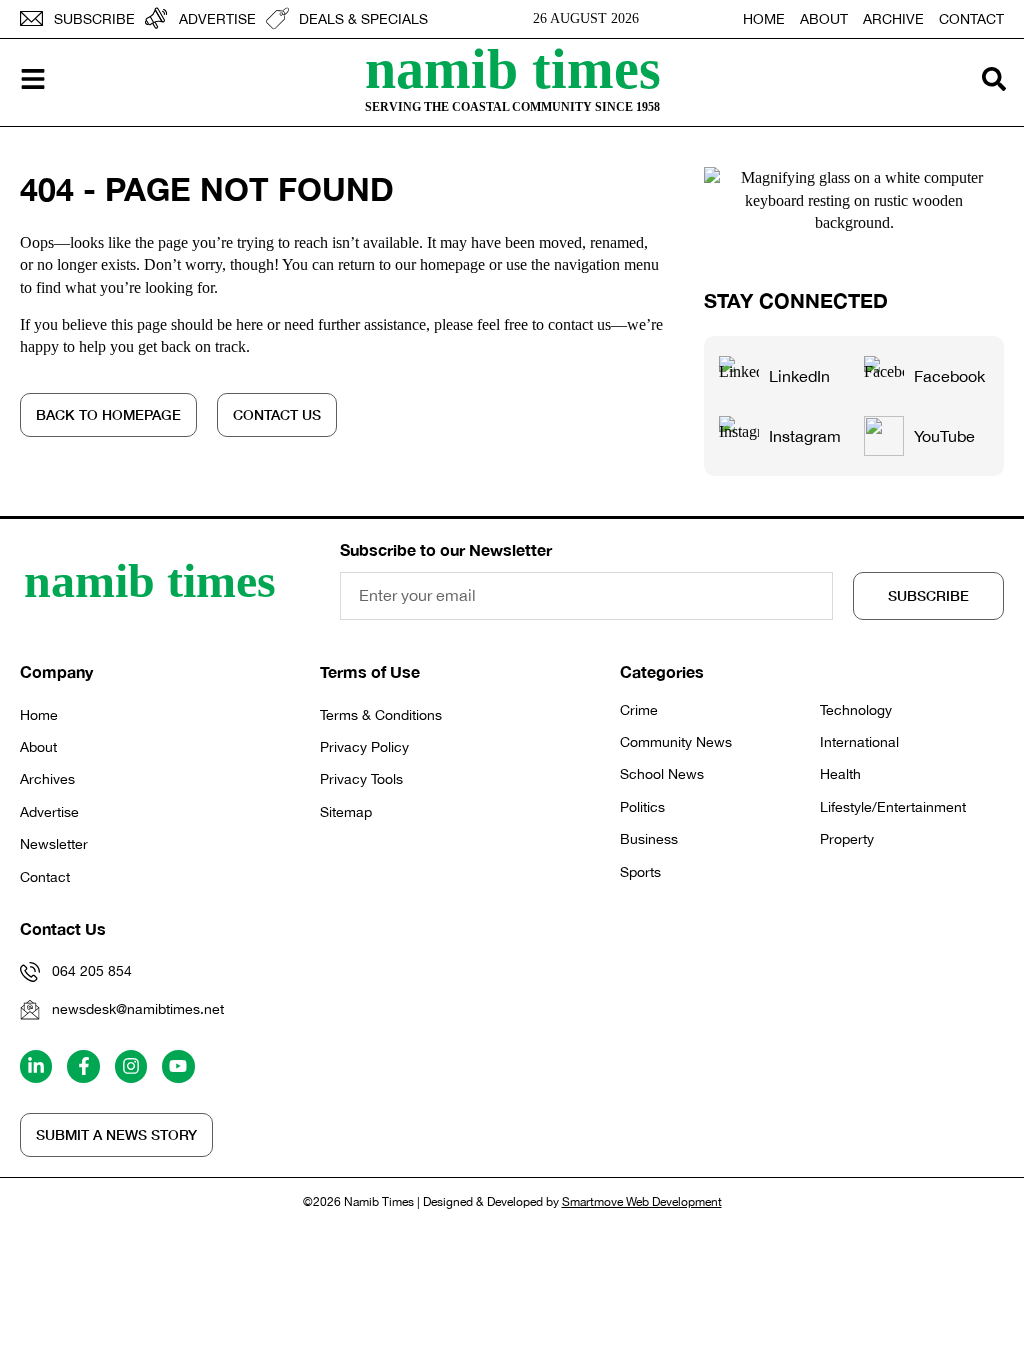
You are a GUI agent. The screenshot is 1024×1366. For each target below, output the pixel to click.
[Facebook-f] (83, 1066)
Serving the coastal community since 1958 (512, 107)
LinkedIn (799, 376)
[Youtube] (178, 1066)
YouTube (944, 436)
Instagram (805, 436)
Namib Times (513, 69)
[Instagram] (131, 1066)
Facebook (949, 376)
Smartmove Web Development (642, 1202)
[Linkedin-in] (36, 1066)
